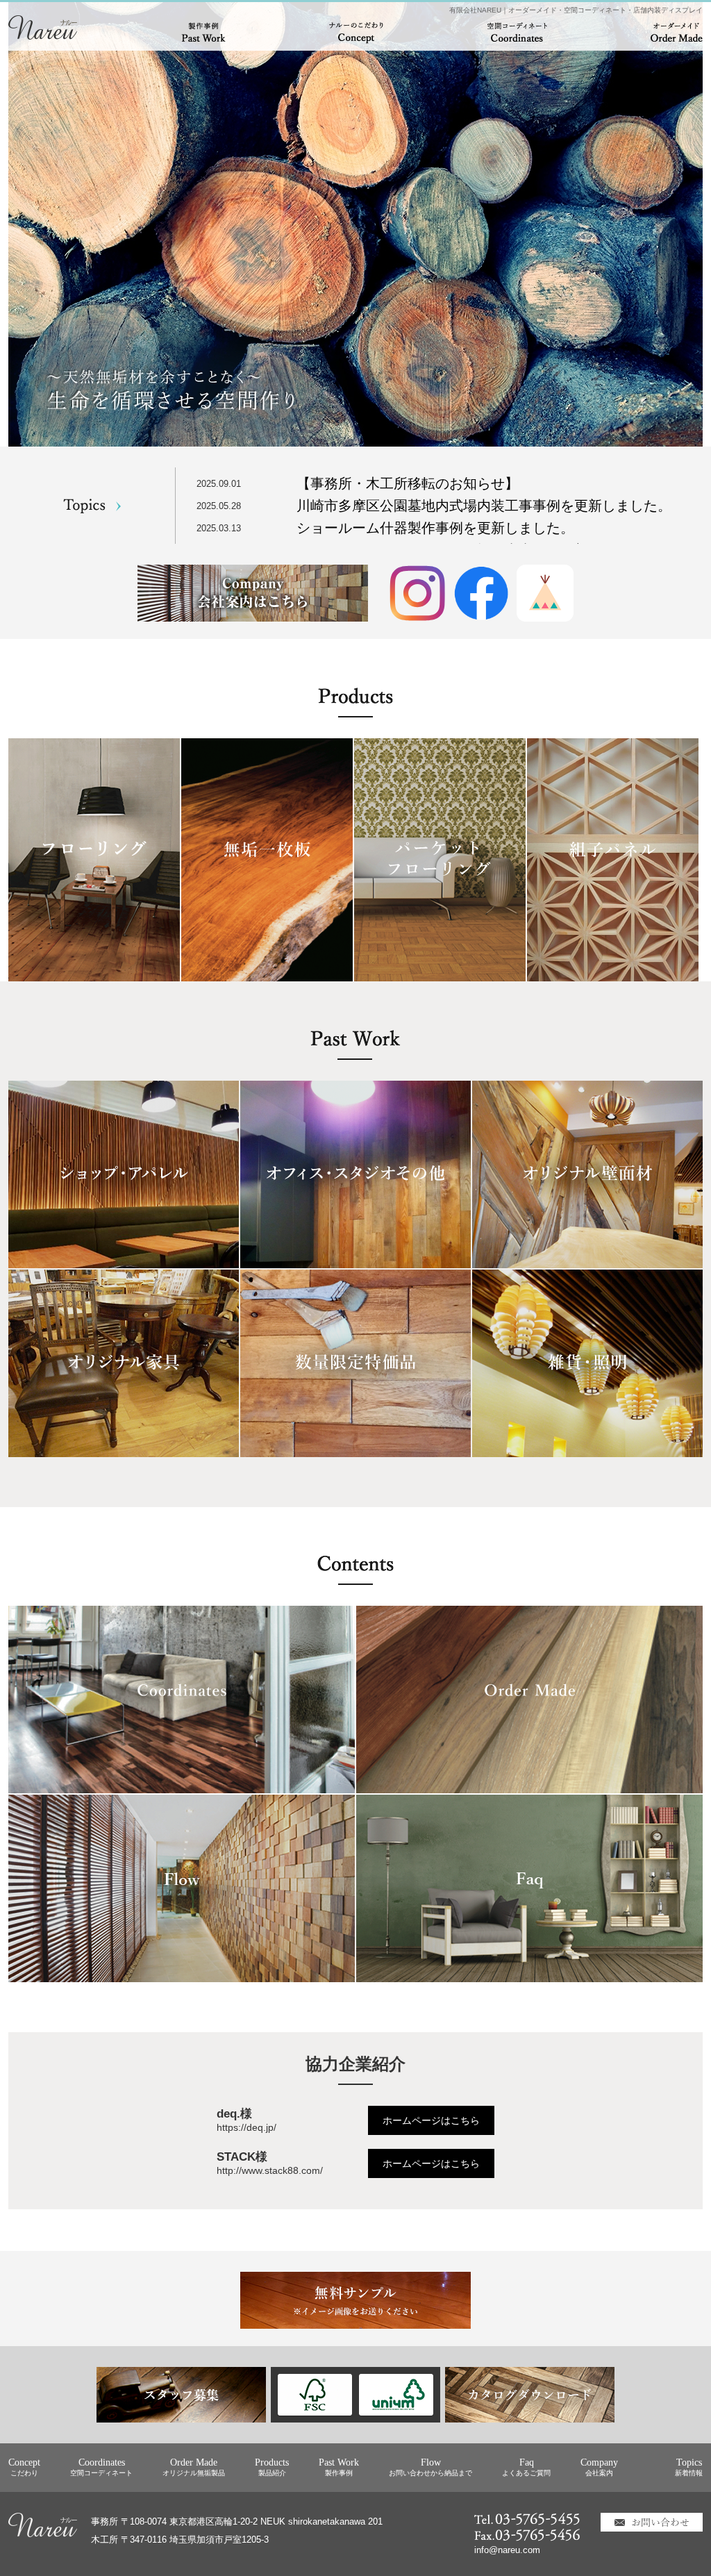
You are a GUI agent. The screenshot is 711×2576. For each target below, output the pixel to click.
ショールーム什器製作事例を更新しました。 (435, 528)
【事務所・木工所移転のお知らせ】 (408, 483)
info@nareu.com (507, 2550)
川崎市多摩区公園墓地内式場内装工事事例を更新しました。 (484, 506)
